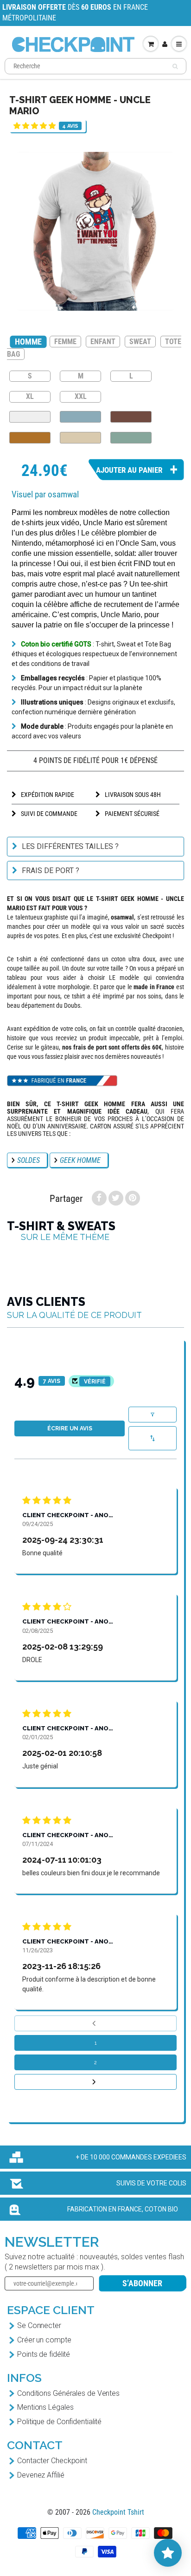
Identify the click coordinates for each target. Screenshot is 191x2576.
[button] (35, 126)
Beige (80, 438)
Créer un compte (44, 2340)
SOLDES (29, 1160)
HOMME (28, 342)
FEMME (65, 342)
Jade (131, 438)
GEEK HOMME (80, 1160)
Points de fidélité (44, 2354)
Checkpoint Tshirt (118, 2512)
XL (30, 396)
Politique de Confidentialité (59, 2422)
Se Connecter (39, 2325)
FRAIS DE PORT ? (51, 871)
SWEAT (140, 342)
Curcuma (30, 438)
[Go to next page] (95, 2082)
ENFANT (103, 342)
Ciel (80, 417)
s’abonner (142, 2283)
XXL (81, 396)
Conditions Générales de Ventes (68, 2393)
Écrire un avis (70, 1428)
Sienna (131, 417)
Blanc (30, 417)
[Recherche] (175, 66)
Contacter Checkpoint (52, 2461)
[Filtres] (153, 1415)
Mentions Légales (45, 2407)
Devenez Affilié (41, 2475)
